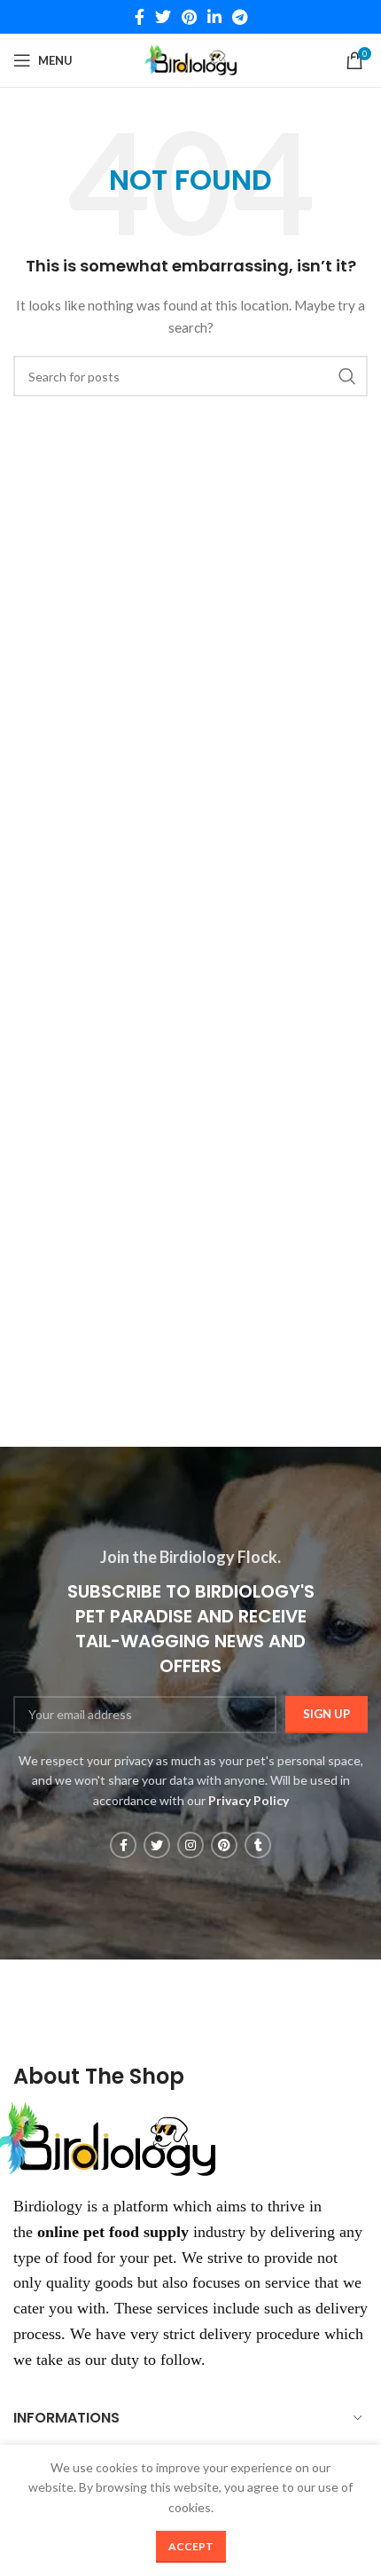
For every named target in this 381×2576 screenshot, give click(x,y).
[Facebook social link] (140, 17)
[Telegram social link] (240, 17)
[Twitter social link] (163, 17)
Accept (191, 2546)
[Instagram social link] (190, 1845)
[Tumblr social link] (258, 1845)
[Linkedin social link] (214, 17)
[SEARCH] (347, 376)
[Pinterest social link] (189, 17)
